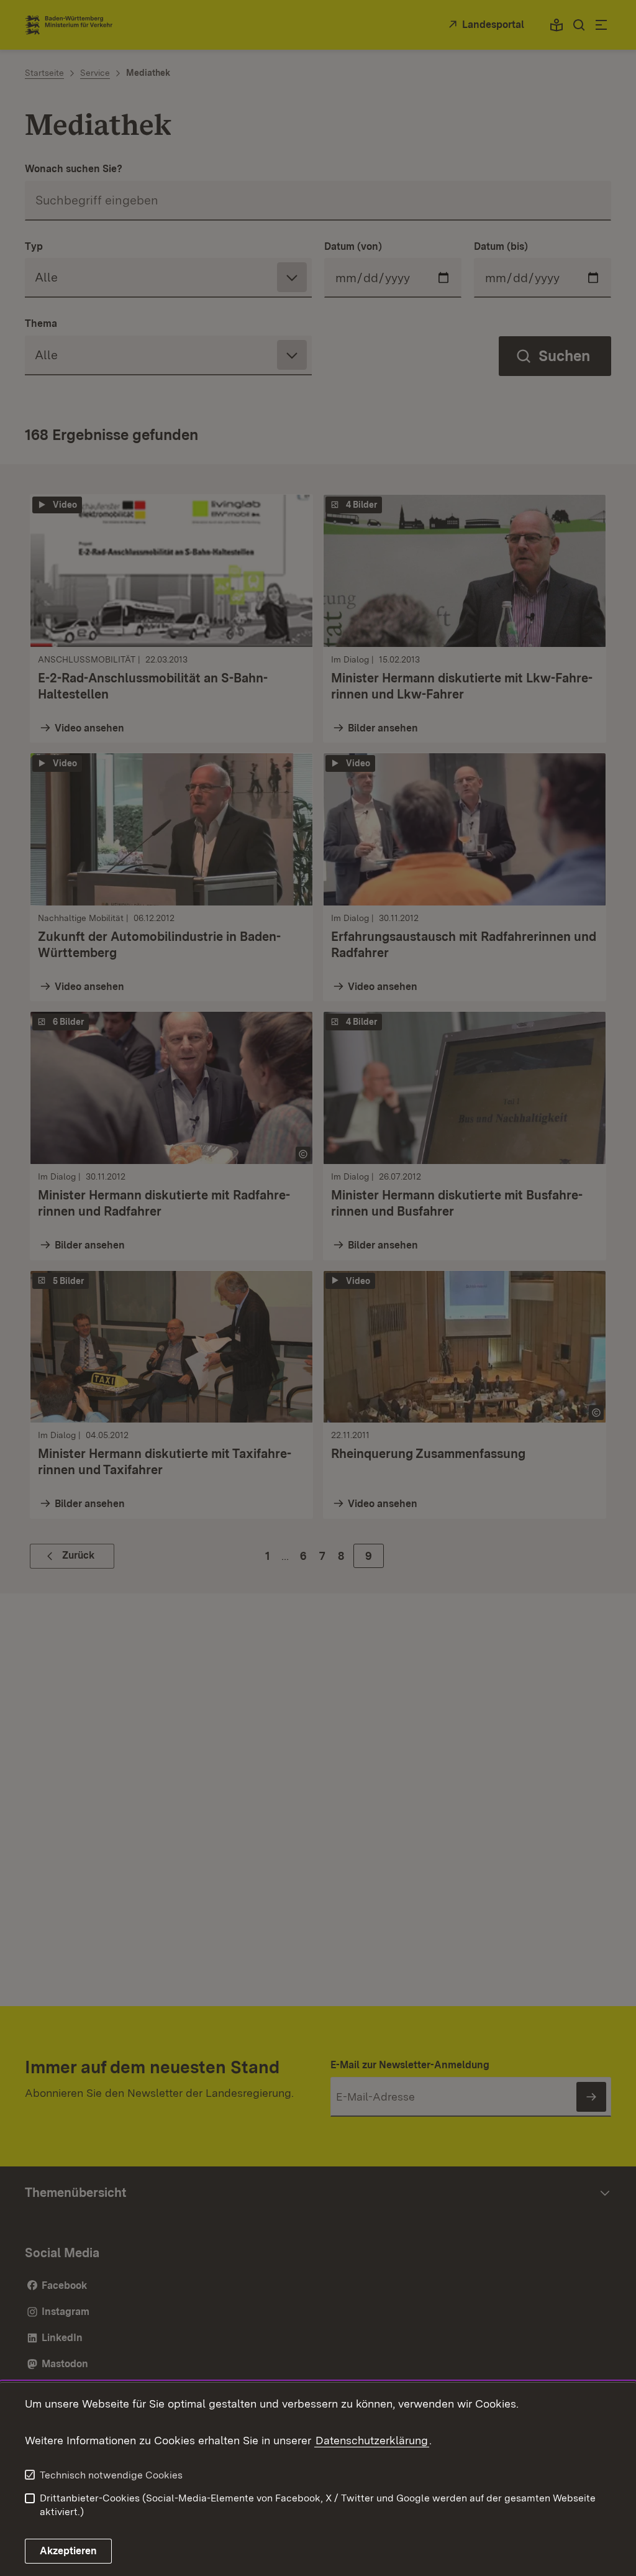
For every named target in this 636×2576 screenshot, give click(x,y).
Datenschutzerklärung (372, 2440)
